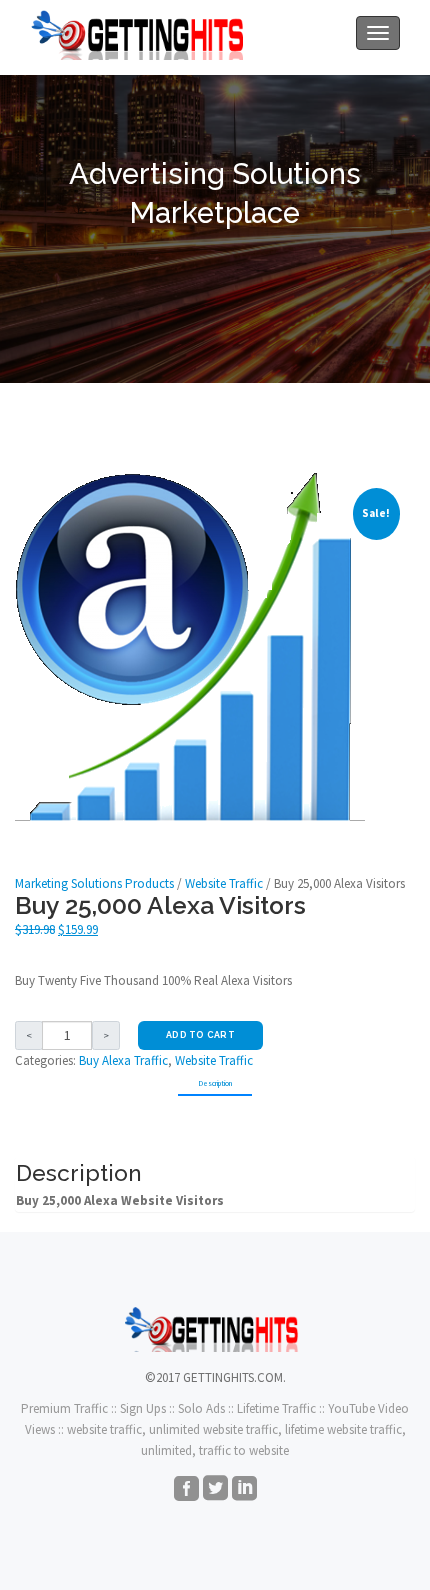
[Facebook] (186, 1490)
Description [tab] (215, 1083)
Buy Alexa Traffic (123, 1060)
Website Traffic (224, 883)
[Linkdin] (244, 1490)
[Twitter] (215, 1490)
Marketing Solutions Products (94, 883)
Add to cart (200, 1035)
